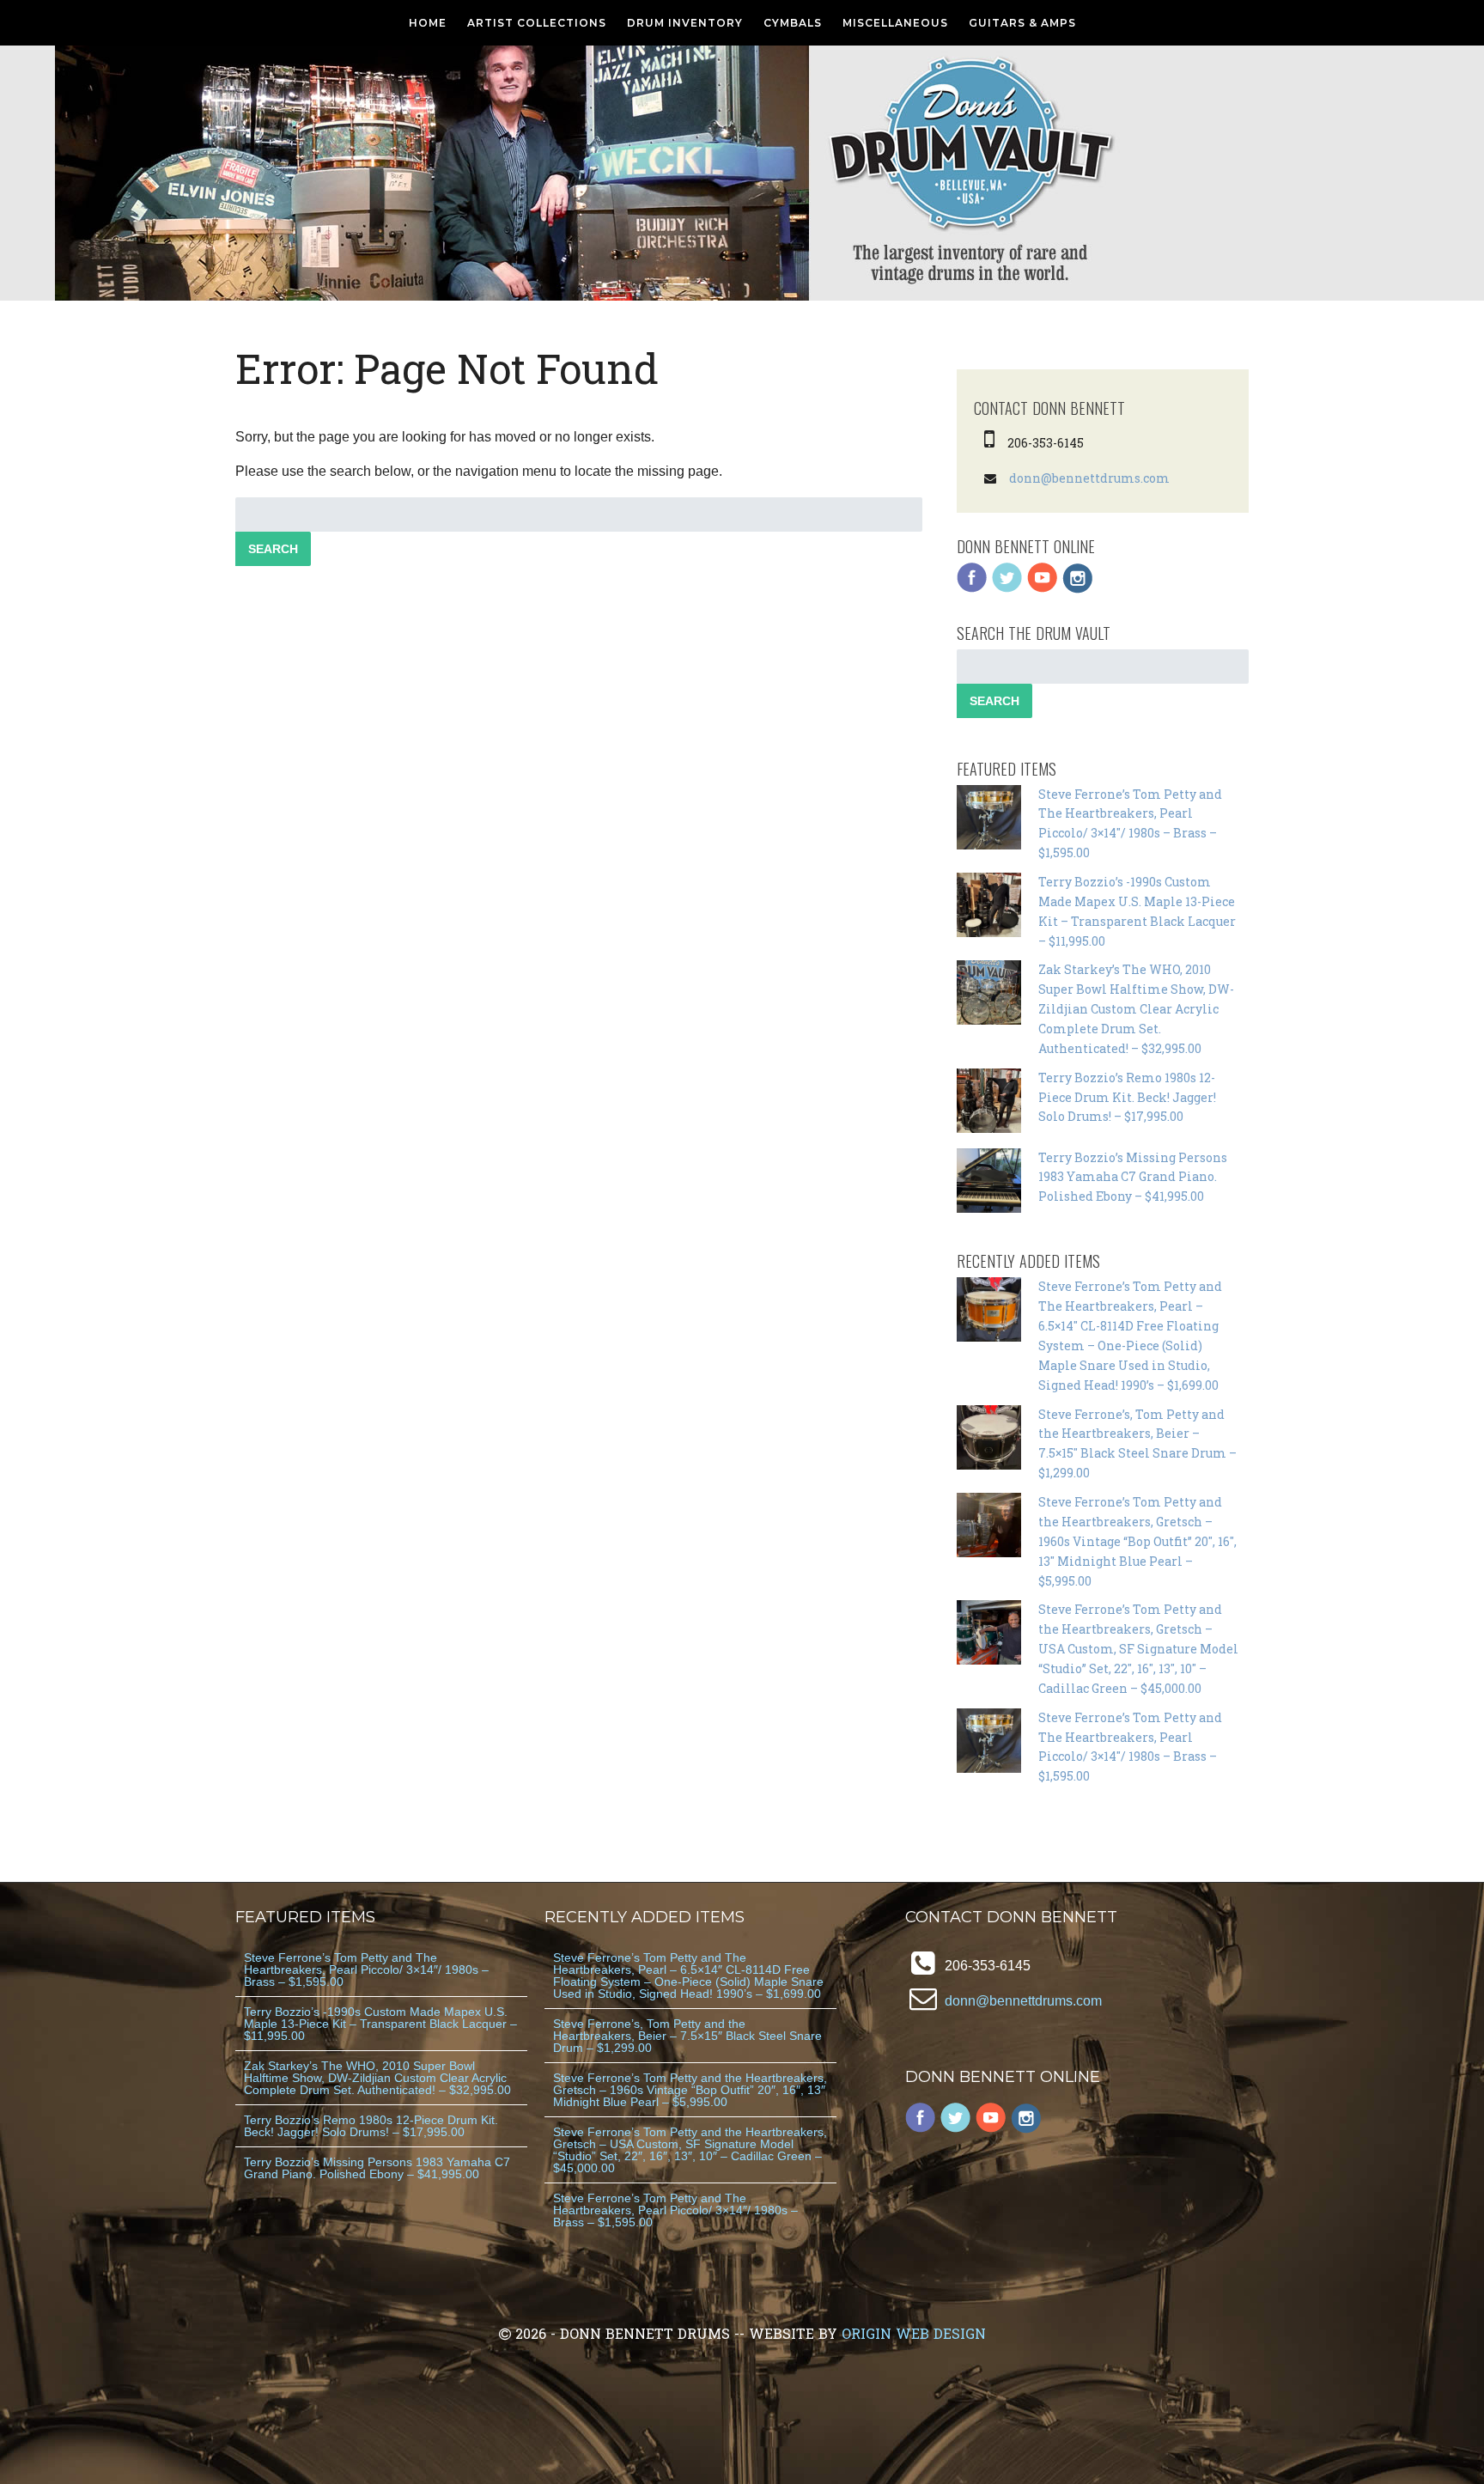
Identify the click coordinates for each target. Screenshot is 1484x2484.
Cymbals (793, 23)
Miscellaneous (895, 23)
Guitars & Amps (1022, 23)
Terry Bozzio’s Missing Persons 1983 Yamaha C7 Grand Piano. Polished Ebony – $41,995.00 (1133, 1177)
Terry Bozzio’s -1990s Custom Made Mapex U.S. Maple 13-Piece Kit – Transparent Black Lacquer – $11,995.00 (380, 2024)
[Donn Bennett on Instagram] (1078, 589)
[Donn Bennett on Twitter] (1007, 589)
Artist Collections (537, 23)
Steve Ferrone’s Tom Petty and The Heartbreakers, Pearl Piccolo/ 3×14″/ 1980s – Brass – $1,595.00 (366, 1970)
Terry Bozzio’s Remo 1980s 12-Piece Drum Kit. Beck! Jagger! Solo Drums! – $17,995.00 (1127, 1097)
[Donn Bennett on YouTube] (1043, 589)
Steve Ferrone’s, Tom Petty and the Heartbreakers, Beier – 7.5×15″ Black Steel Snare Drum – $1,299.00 (687, 2036)
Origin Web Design (914, 2333)
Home (428, 23)
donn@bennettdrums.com (1089, 478)
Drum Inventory (685, 23)
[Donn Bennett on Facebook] (972, 589)
